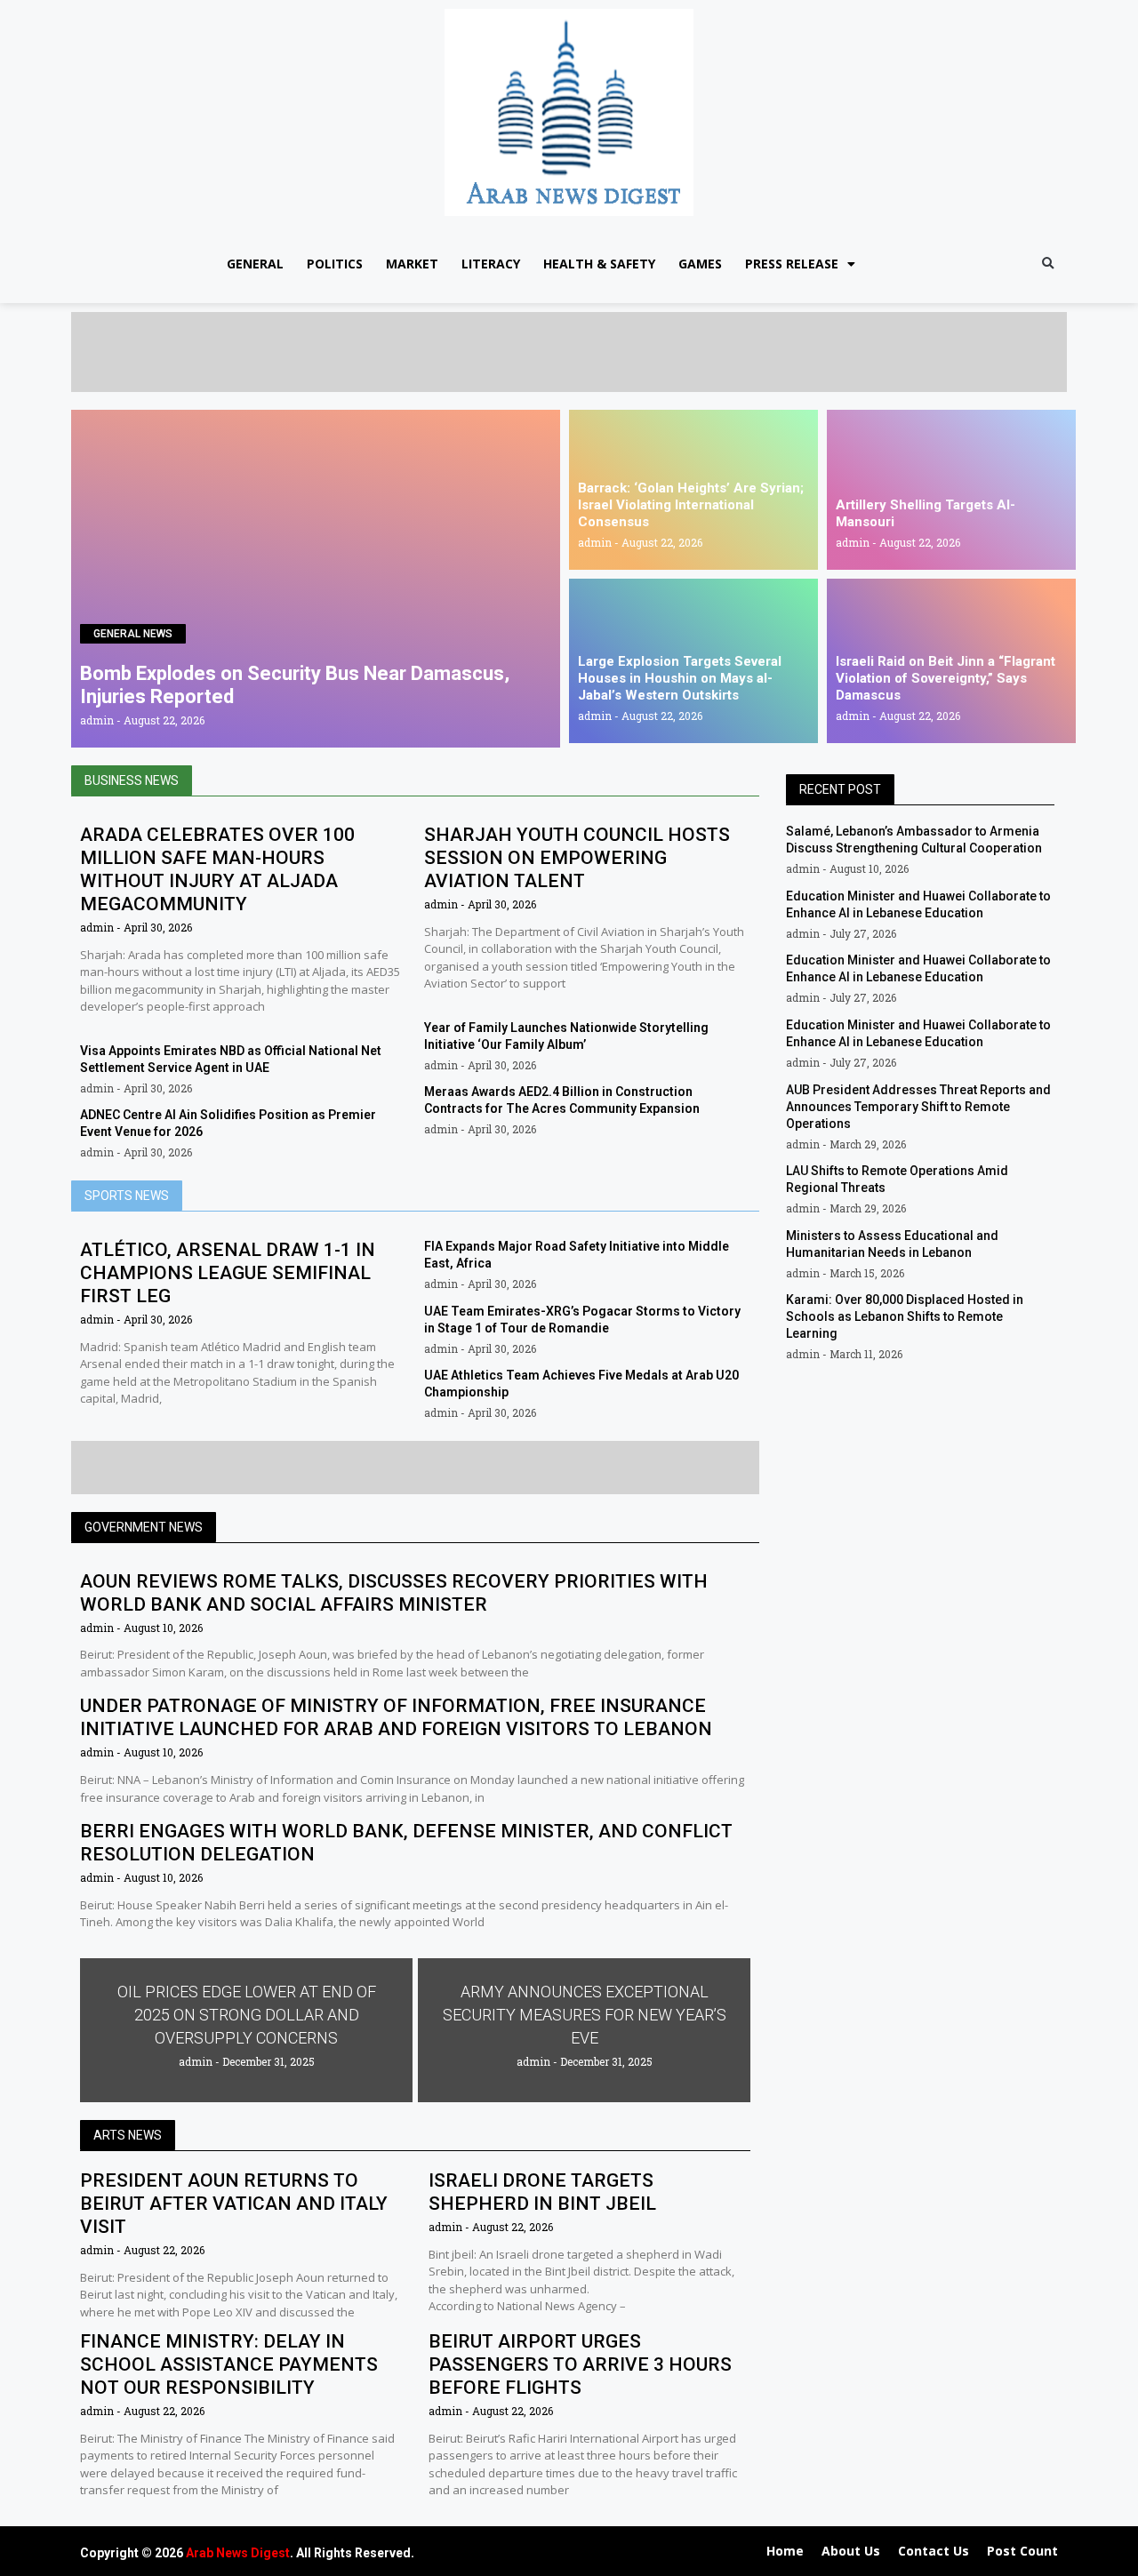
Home (785, 2551)
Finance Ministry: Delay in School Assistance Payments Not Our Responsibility (229, 2364)
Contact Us (934, 2551)
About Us (851, 2551)
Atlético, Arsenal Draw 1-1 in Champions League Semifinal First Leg (228, 1273)
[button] (1048, 264)
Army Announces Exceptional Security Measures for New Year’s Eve (585, 2015)
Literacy (491, 264)
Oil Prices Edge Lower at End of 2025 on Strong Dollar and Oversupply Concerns (247, 2015)
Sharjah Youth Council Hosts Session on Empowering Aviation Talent (577, 858)
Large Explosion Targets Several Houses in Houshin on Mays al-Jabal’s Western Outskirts (680, 678)
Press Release (792, 264)
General (255, 264)
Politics (335, 264)
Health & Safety (599, 264)
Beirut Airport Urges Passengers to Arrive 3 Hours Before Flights (580, 2364)
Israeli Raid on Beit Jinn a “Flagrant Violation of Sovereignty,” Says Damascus (946, 678)
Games (700, 264)
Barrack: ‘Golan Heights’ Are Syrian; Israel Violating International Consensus (691, 505)
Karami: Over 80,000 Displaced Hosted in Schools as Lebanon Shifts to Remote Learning (905, 1316)
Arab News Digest (238, 2553)
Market (412, 264)
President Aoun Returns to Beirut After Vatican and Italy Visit (234, 2204)
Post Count (1022, 2551)
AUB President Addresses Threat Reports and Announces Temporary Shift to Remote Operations (918, 1107)
